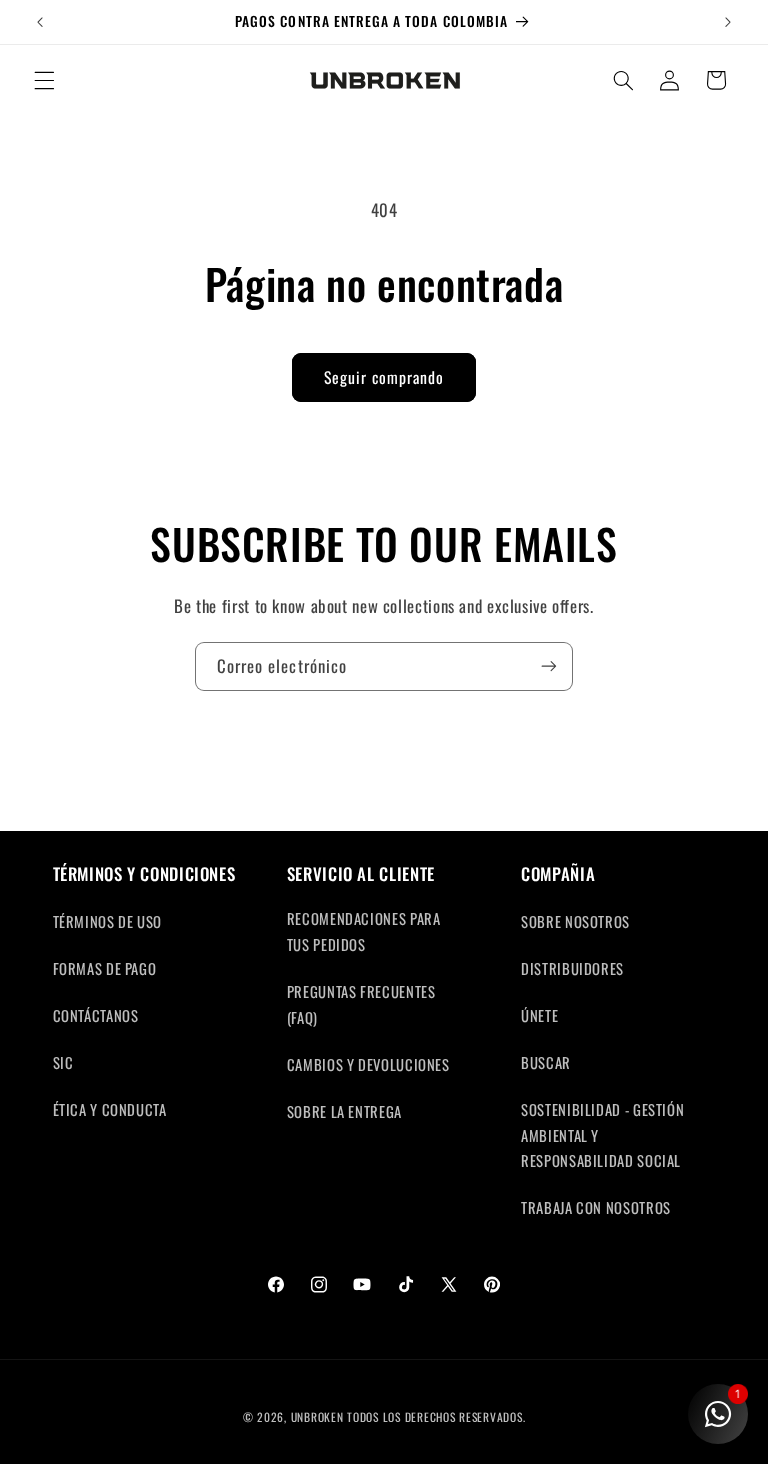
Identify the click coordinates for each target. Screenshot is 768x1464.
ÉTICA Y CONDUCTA (110, 1109)
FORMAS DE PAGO (105, 968)
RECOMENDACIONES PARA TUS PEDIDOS (364, 931)
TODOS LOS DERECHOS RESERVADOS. (436, 1416)
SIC (63, 1062)
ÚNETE (539, 1015)
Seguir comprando (384, 377)
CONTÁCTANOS (96, 1015)
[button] (44, 80)
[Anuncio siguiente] (728, 22)
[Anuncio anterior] (40, 22)
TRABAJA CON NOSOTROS (596, 1207)
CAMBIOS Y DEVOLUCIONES (368, 1064)
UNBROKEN (319, 1416)
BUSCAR (546, 1062)
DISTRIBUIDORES (572, 968)
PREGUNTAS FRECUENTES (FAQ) (361, 1004)
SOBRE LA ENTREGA (344, 1111)
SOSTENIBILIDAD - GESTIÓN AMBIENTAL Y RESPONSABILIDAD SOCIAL (602, 1135)
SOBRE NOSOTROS (575, 921)
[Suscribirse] (549, 666)
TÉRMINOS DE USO (107, 921)
